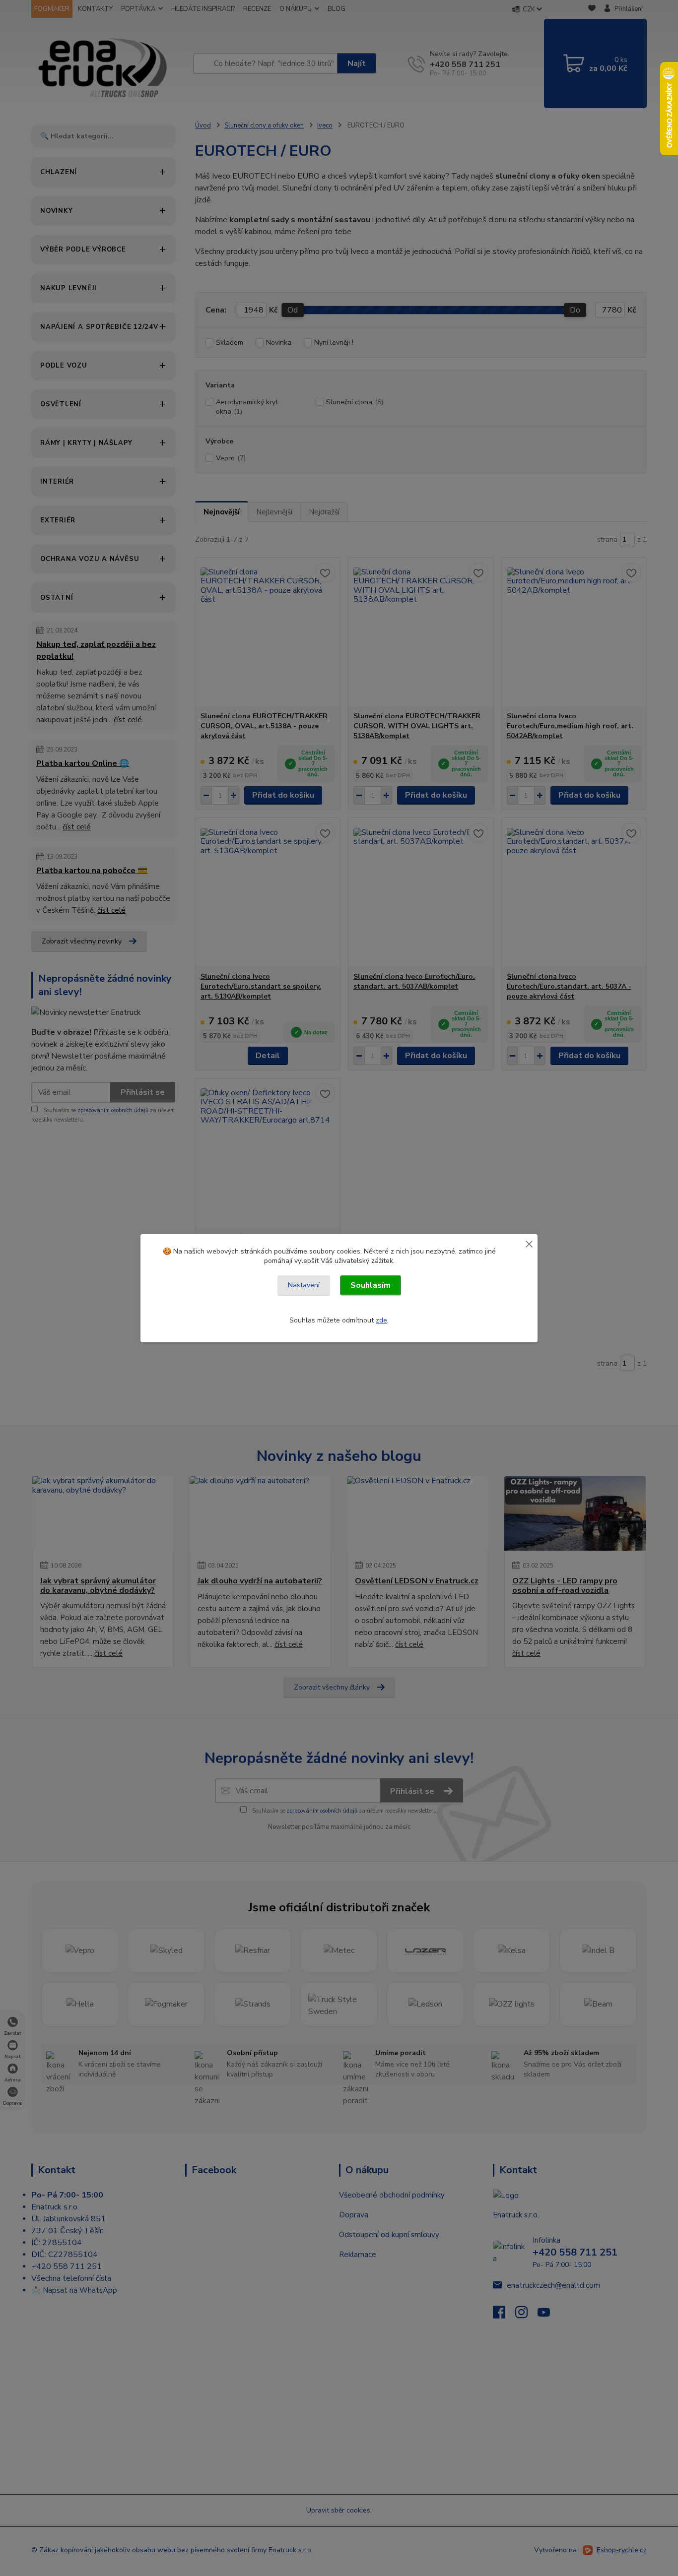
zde (381, 1320)
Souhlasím (371, 1285)
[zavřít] (529, 1244)
